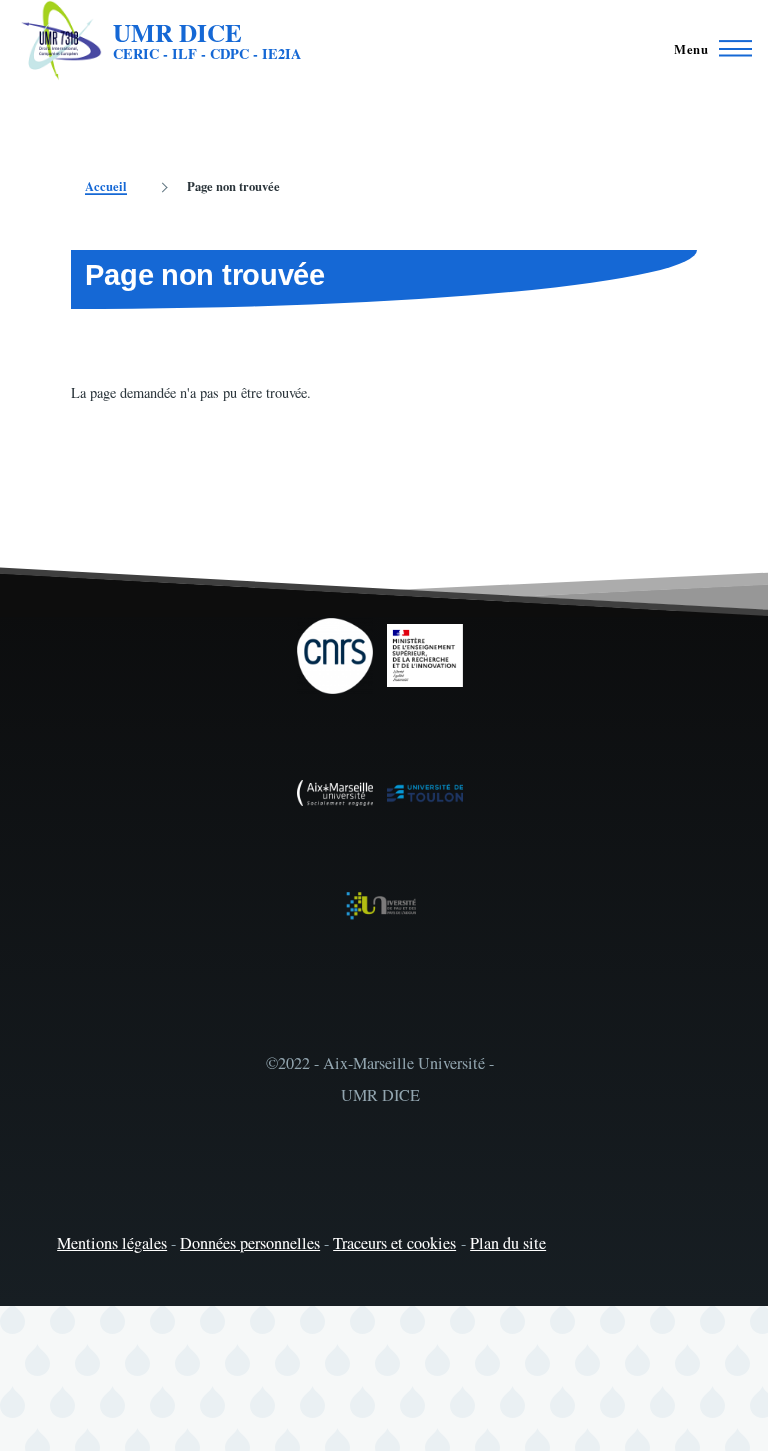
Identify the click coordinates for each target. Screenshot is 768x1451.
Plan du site (508, 1243)
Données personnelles (250, 1243)
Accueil (106, 186)
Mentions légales (112, 1243)
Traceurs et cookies (394, 1243)
